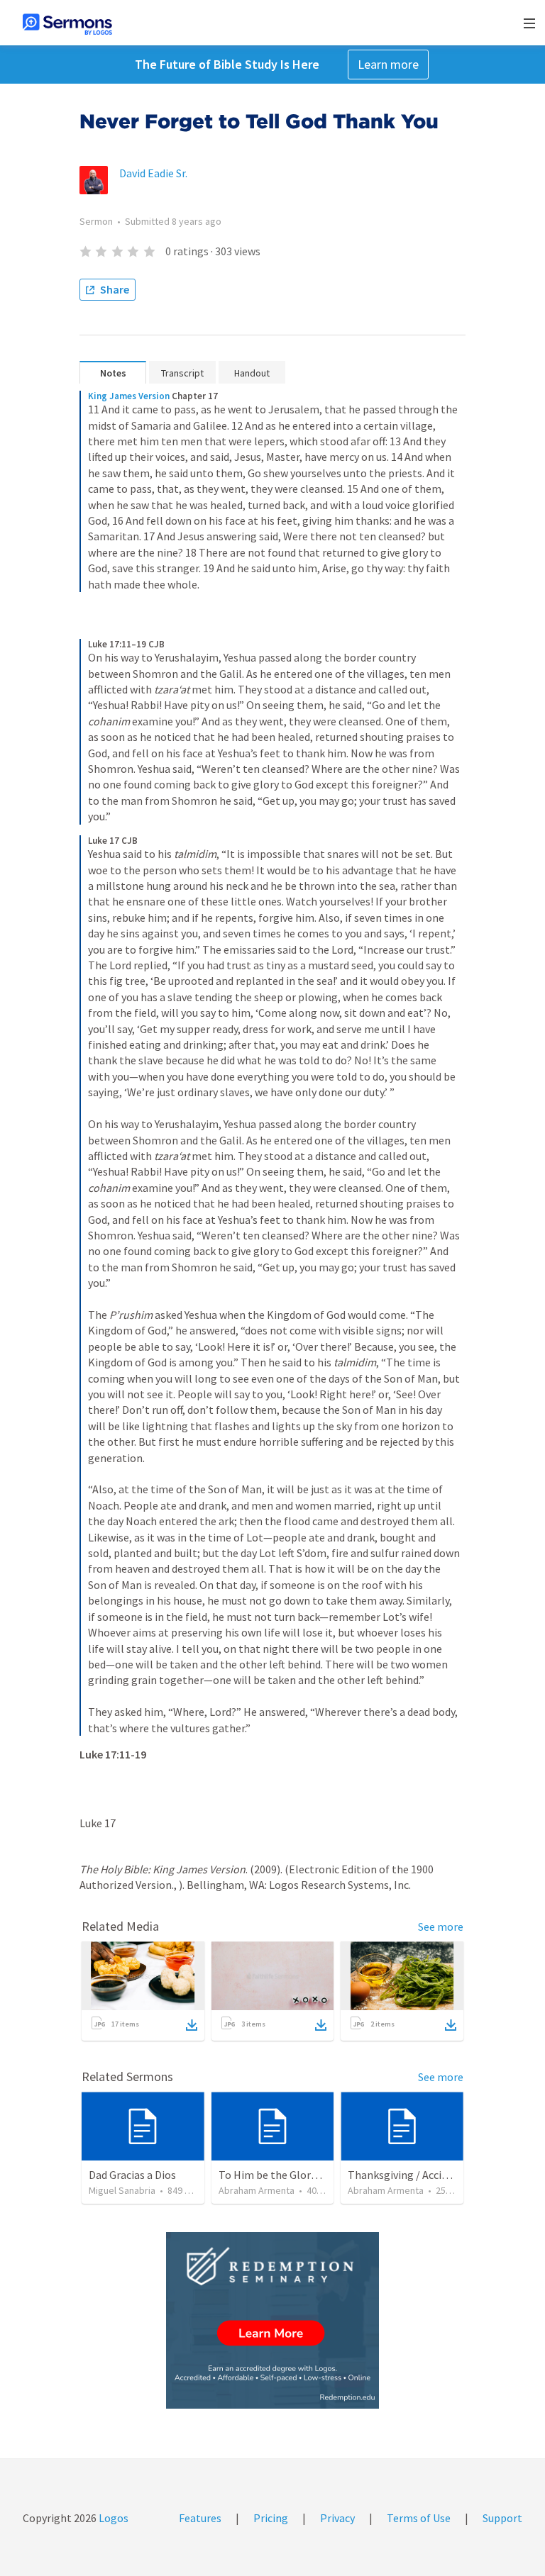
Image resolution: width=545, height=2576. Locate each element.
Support (502, 2518)
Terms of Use (419, 2518)
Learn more (388, 64)
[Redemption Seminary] (272, 2320)
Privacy (337, 2518)
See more (441, 1927)
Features (200, 2518)
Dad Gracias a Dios (132, 2175)
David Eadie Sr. (153, 173)
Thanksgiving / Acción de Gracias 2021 (439, 2175)
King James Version (129, 396)
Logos (112, 2518)
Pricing (271, 2518)
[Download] (192, 2025)
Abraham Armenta (257, 2190)
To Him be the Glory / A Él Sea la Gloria (312, 2175)
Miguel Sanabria (122, 2190)
